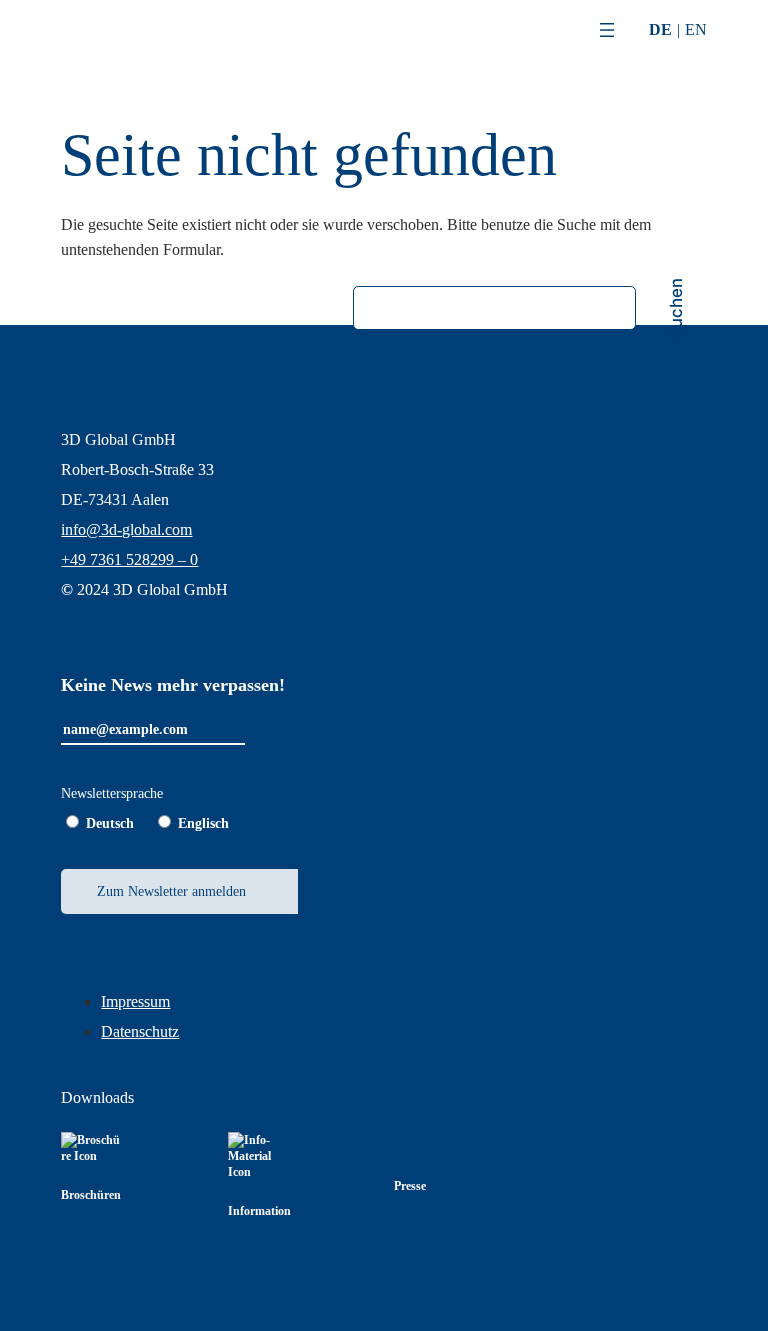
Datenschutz (140, 1031)
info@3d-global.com (126, 529)
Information (259, 1211)
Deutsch (110, 823)
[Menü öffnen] (607, 30)
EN (696, 29)
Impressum (135, 1001)
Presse (410, 1186)
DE (660, 29)
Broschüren (91, 1195)
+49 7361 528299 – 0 (129, 559)
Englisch (203, 823)
